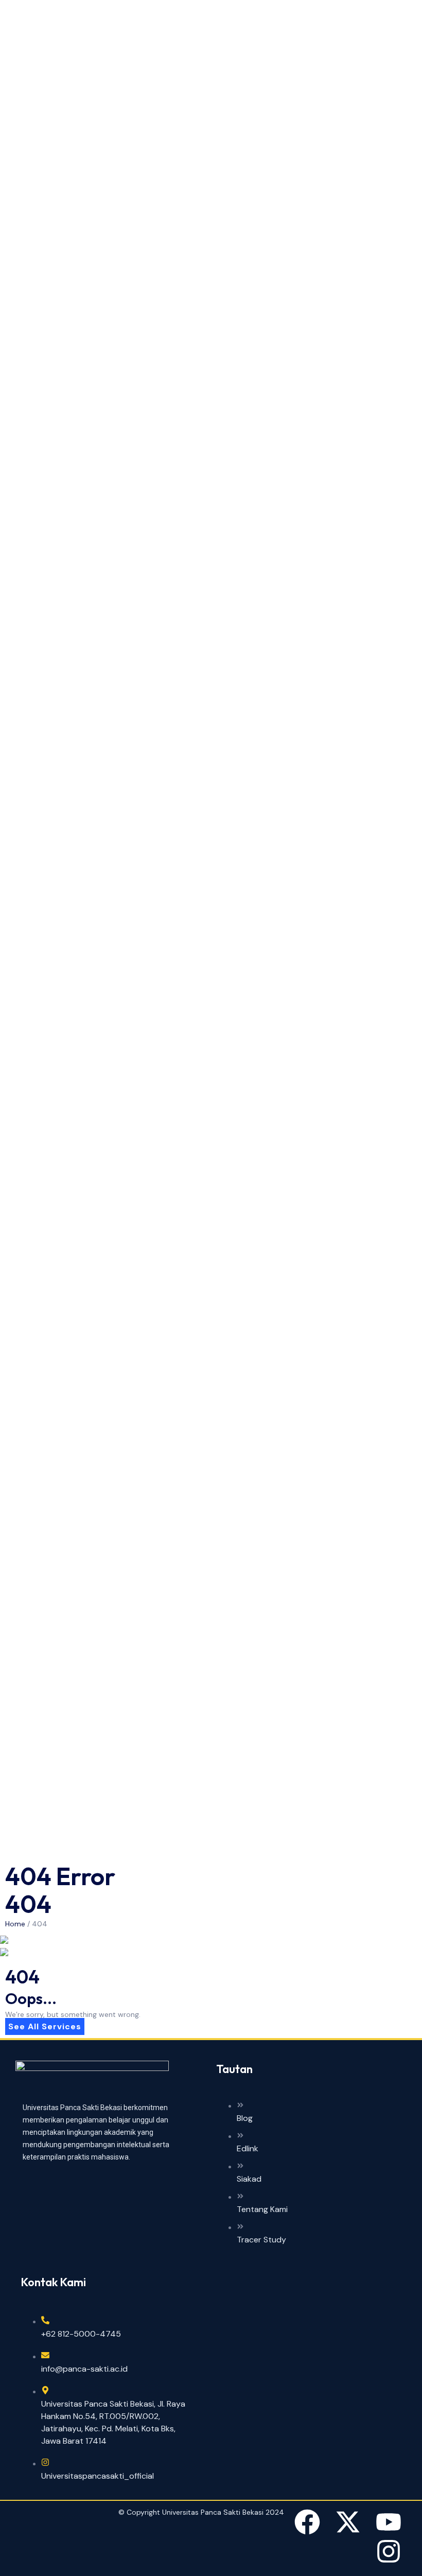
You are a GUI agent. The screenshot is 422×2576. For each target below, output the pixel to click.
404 (40, 1924)
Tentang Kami (262, 2209)
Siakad (249, 2179)
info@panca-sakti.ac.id (84, 2369)
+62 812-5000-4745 (81, 2334)
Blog (245, 2118)
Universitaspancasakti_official (98, 2476)
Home (15, 1924)
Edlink (248, 2148)
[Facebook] (307, 2522)
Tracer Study (261, 2240)
